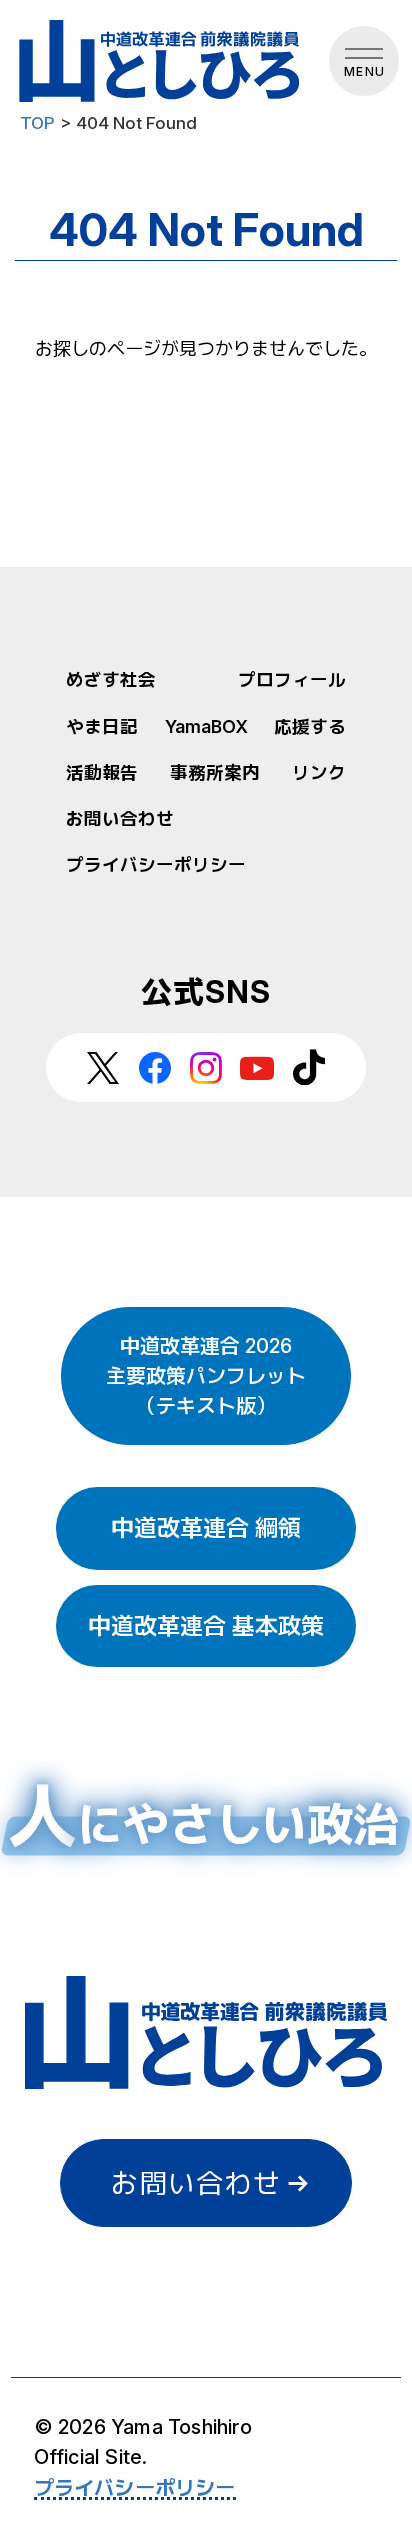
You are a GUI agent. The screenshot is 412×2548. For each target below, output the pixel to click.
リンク (319, 772)
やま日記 (102, 726)
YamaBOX (206, 726)
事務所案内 (215, 772)
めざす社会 (111, 679)
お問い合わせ (120, 818)
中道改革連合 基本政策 (206, 1626)
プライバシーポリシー (156, 864)
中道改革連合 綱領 (206, 1528)
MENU (364, 71)
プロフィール (292, 679)
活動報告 (102, 772)
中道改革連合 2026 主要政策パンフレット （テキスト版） (206, 1376)
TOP (37, 123)
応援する (310, 726)
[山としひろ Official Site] (162, 61)
